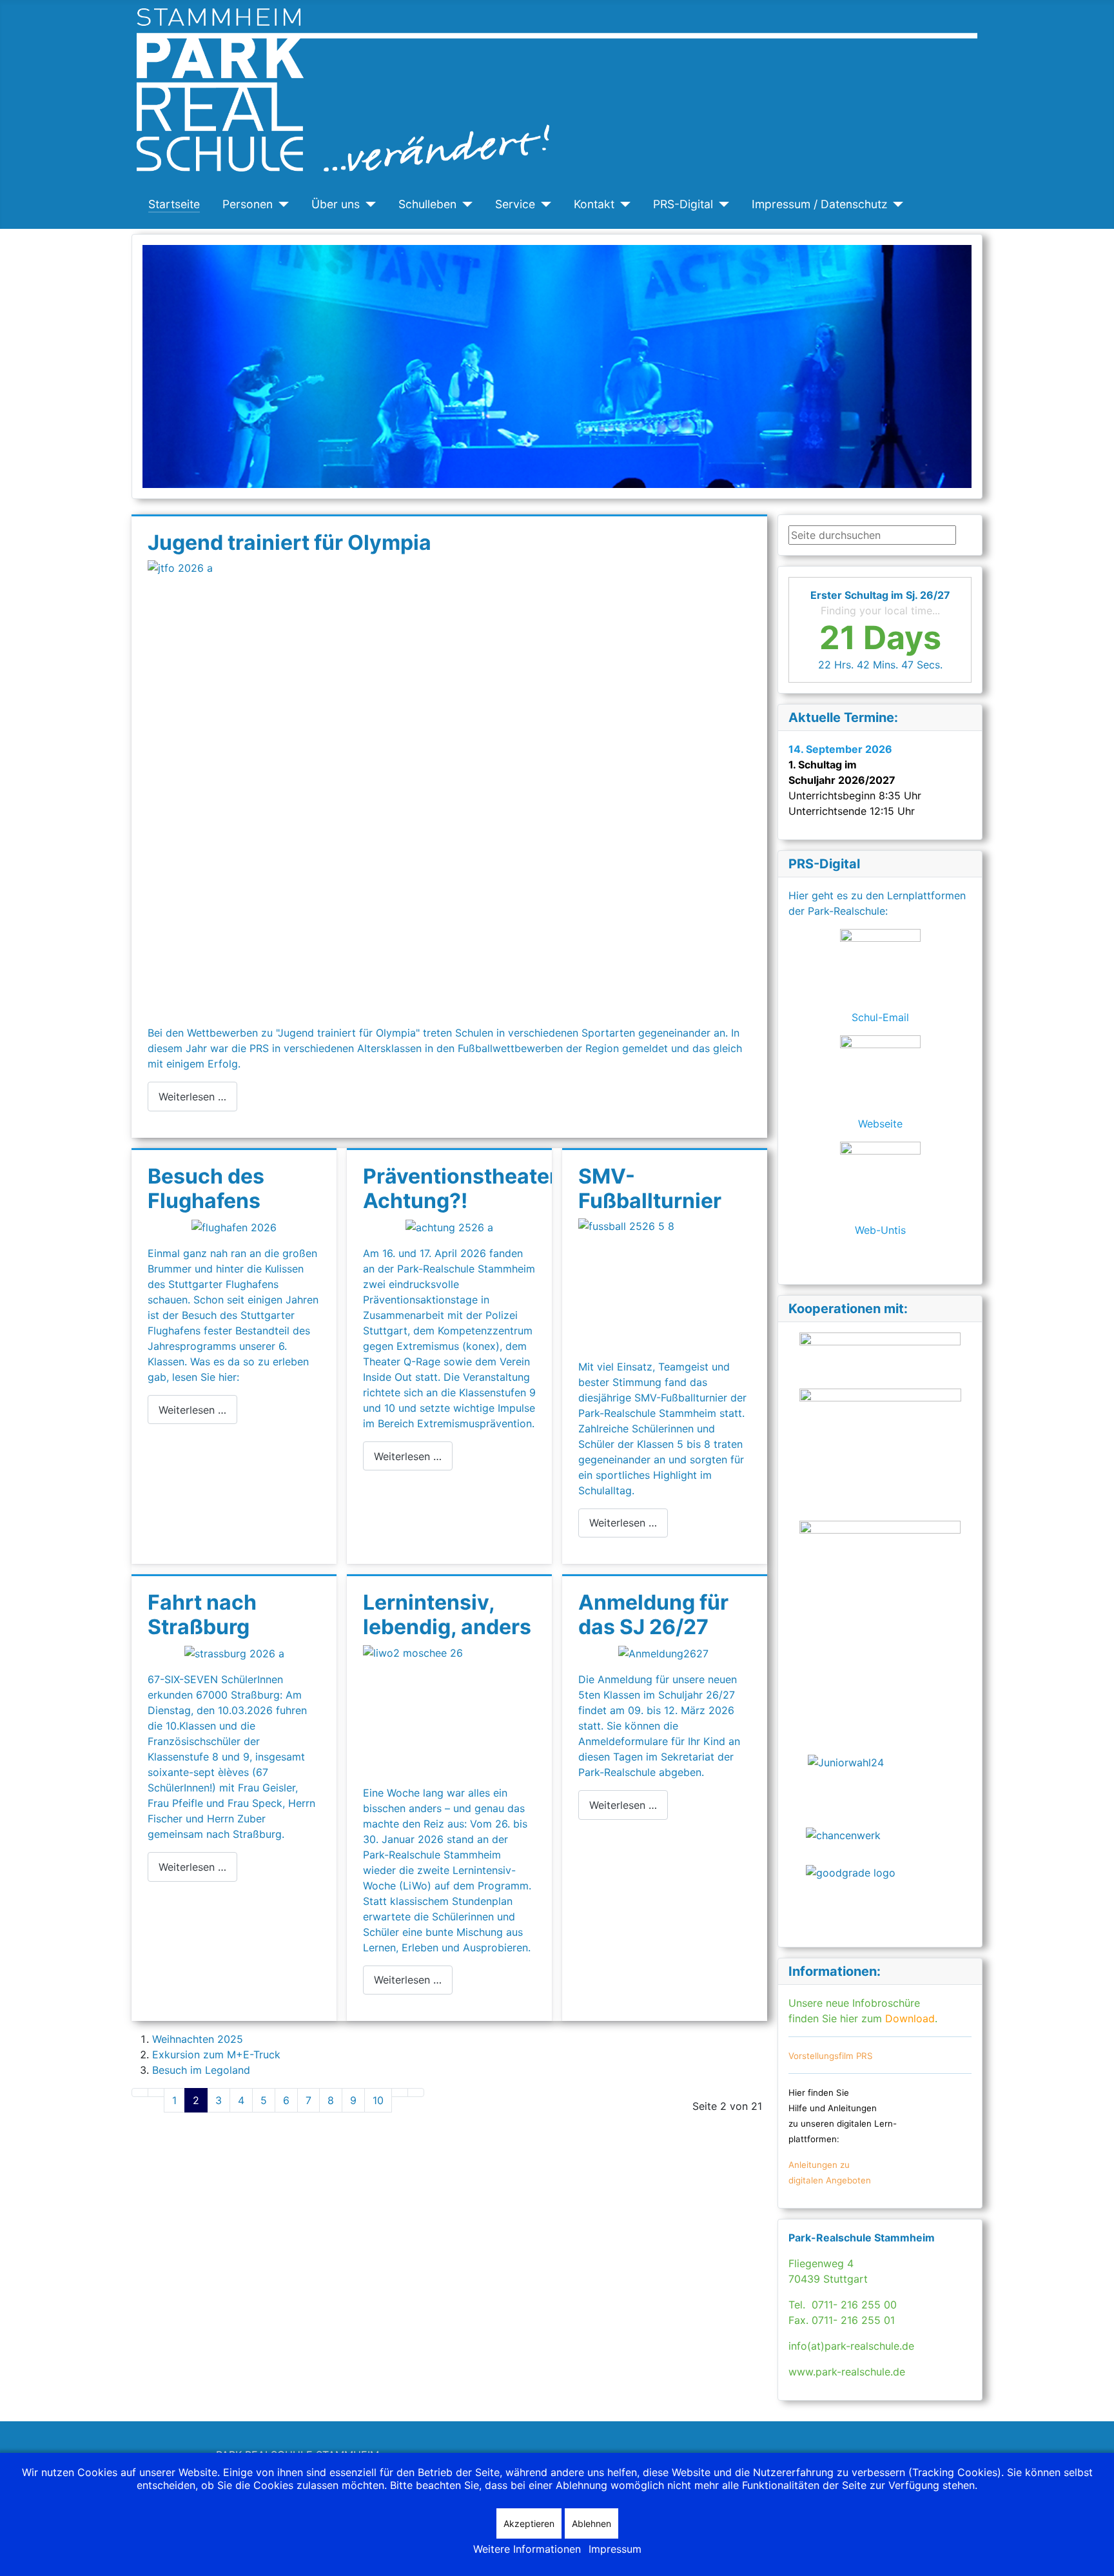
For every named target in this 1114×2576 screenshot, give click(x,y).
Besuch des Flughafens (206, 1188)
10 (378, 2100)
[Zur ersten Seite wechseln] (140, 2093)
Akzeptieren (529, 2523)
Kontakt (594, 204)
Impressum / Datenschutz (820, 204)
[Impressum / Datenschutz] (896, 204)
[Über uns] (368, 204)
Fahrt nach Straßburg (202, 1615)
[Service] (543, 204)
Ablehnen (591, 2523)
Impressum (615, 2549)
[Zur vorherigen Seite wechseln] (156, 2093)
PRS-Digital (683, 204)
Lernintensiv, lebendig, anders (447, 1615)
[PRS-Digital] (721, 204)
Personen (248, 204)
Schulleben (427, 204)
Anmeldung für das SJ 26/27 (653, 1615)
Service (515, 204)
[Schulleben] (464, 204)
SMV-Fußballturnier (650, 1188)
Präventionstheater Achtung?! (460, 1188)
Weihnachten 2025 (198, 2039)
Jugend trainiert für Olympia (289, 542)
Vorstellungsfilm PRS (831, 2056)
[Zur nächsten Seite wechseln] (400, 2093)
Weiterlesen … (192, 1097)
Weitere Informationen (527, 2549)
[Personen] (281, 204)
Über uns (336, 204)
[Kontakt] (622, 204)
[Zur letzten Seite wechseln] (416, 2093)
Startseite (174, 204)
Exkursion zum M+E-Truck (216, 2054)
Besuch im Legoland (201, 2070)
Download (908, 2018)
